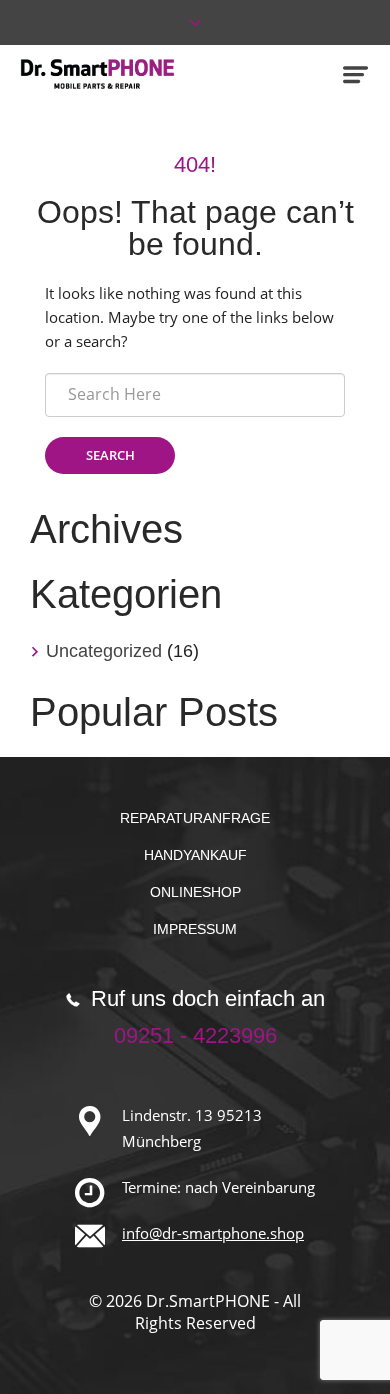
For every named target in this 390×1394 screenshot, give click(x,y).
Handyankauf (195, 855)
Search (110, 455)
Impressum (195, 929)
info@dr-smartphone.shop (213, 1233)
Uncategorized (104, 651)
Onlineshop (195, 892)
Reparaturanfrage (195, 818)
